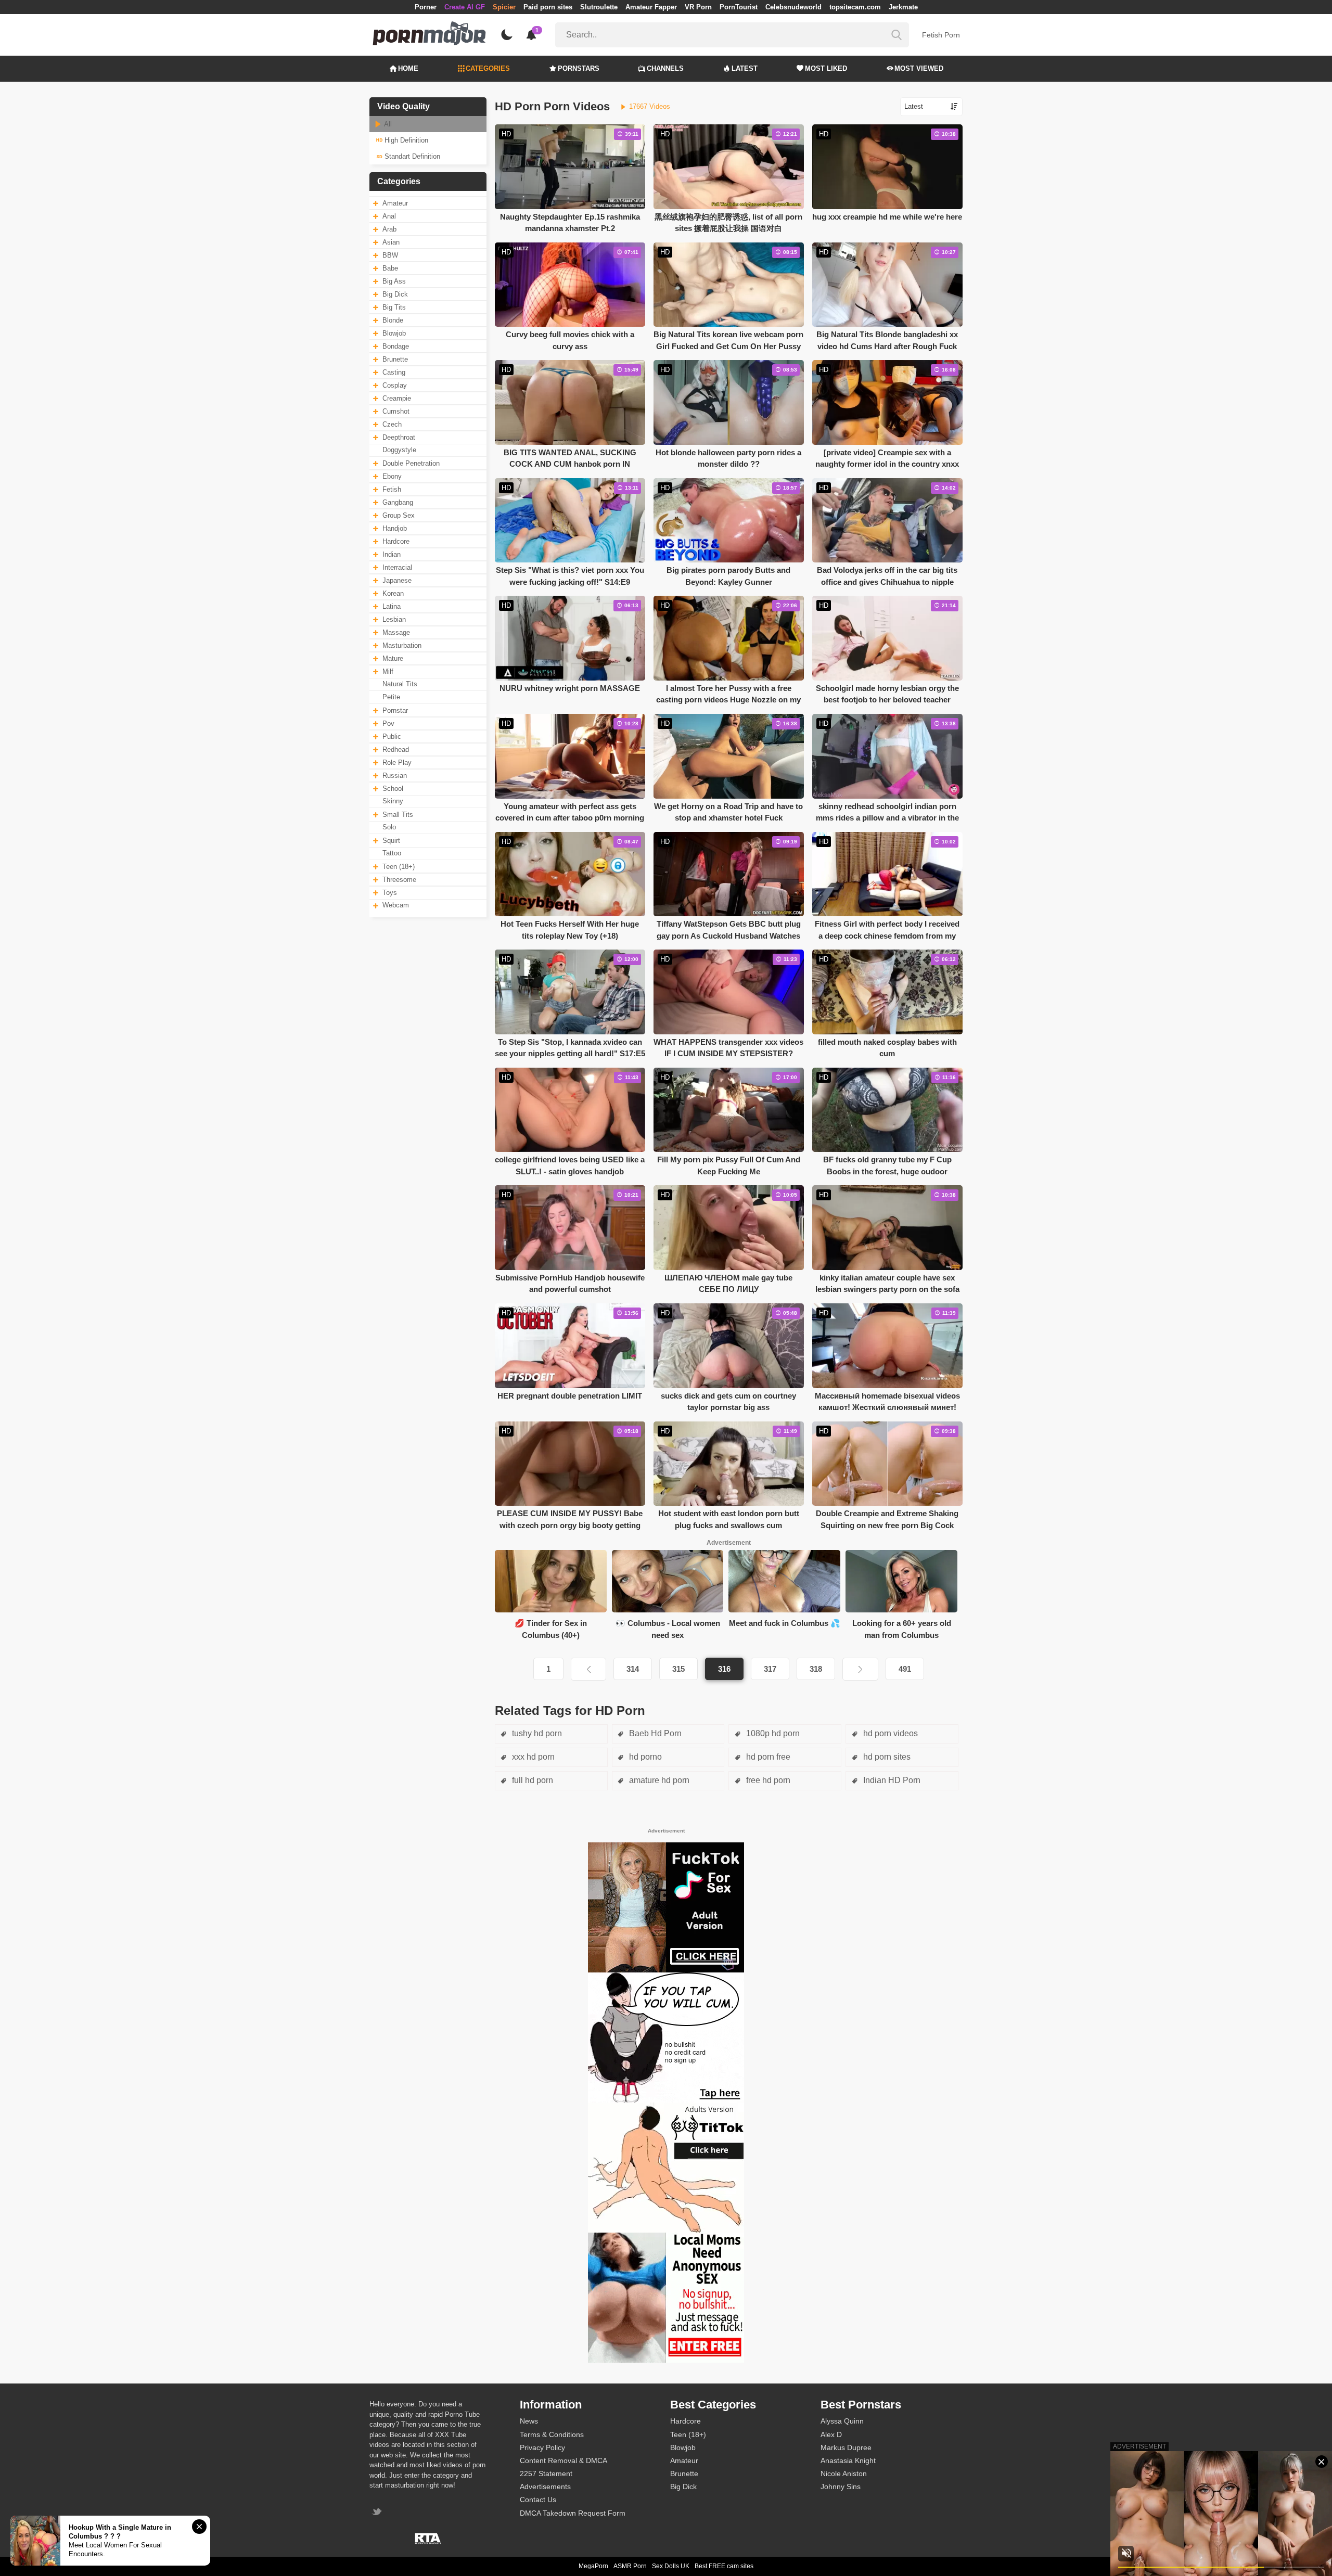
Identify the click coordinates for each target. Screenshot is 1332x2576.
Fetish (392, 489)
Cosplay (395, 385)
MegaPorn (593, 2566)
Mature (393, 658)
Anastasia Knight (848, 2460)
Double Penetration (411, 463)
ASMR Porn (630, 2566)
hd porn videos (889, 1733)
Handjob (395, 528)
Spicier (504, 7)
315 (678, 1669)
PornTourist (739, 7)
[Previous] (588, 1669)
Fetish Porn (941, 35)
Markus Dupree (846, 2447)
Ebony (392, 476)
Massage (396, 632)
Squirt (391, 841)
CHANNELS (665, 68)
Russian (395, 776)
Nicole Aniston (844, 2474)
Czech (392, 424)
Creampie (397, 398)
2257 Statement (546, 2474)
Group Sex (399, 515)
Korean (393, 593)
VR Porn (698, 7)
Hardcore (396, 541)
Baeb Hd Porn (654, 1733)
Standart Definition (411, 156)
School (393, 789)
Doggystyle (399, 450)
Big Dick (395, 294)
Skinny (393, 801)
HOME (408, 68)
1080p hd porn (772, 1733)
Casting (394, 372)
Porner (426, 7)
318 (816, 1669)
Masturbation (402, 645)
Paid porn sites (548, 7)
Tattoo (392, 853)
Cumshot (396, 411)
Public (392, 736)
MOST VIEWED (919, 68)
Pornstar (395, 710)
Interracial (397, 567)
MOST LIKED (826, 68)
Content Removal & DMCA (563, 2460)
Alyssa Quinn (842, 2421)
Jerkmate (903, 7)
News (529, 2421)
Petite (391, 697)
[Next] (860, 1669)
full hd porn (531, 1780)
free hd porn (767, 1780)
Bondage (396, 346)
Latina (392, 606)
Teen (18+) (399, 867)
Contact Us (538, 2500)
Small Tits (398, 815)
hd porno (644, 1757)
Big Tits (394, 307)
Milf (388, 671)
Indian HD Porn (891, 1780)
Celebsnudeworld (793, 7)
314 (633, 1669)
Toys (390, 893)
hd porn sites (886, 1757)
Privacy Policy (542, 2447)
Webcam (396, 905)
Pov (388, 723)
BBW (390, 255)
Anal (389, 216)
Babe (390, 268)
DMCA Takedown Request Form (573, 2513)
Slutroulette (599, 7)
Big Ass (394, 281)
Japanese (397, 580)
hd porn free (767, 1757)
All (387, 124)
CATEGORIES (488, 68)
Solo (389, 827)
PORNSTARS (579, 68)
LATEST (745, 68)
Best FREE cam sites (724, 2566)
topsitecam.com (855, 7)
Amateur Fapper (651, 7)
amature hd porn (658, 1780)
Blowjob (394, 333)
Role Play (397, 762)
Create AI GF (465, 7)
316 (724, 1669)
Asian (391, 242)
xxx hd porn (532, 1757)
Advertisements (545, 2487)
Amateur (395, 203)
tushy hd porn (536, 1733)
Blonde (393, 320)
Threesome (399, 880)
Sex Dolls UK (671, 2566)
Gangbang (398, 502)
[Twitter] (378, 2513)
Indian (392, 554)
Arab (389, 229)
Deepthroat (399, 437)
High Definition (405, 140)
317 (770, 1669)
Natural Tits (400, 684)
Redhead (396, 749)
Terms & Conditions (552, 2434)
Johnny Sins (841, 2487)
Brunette (395, 359)
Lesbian (394, 619)
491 (905, 1669)
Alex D (831, 2434)
